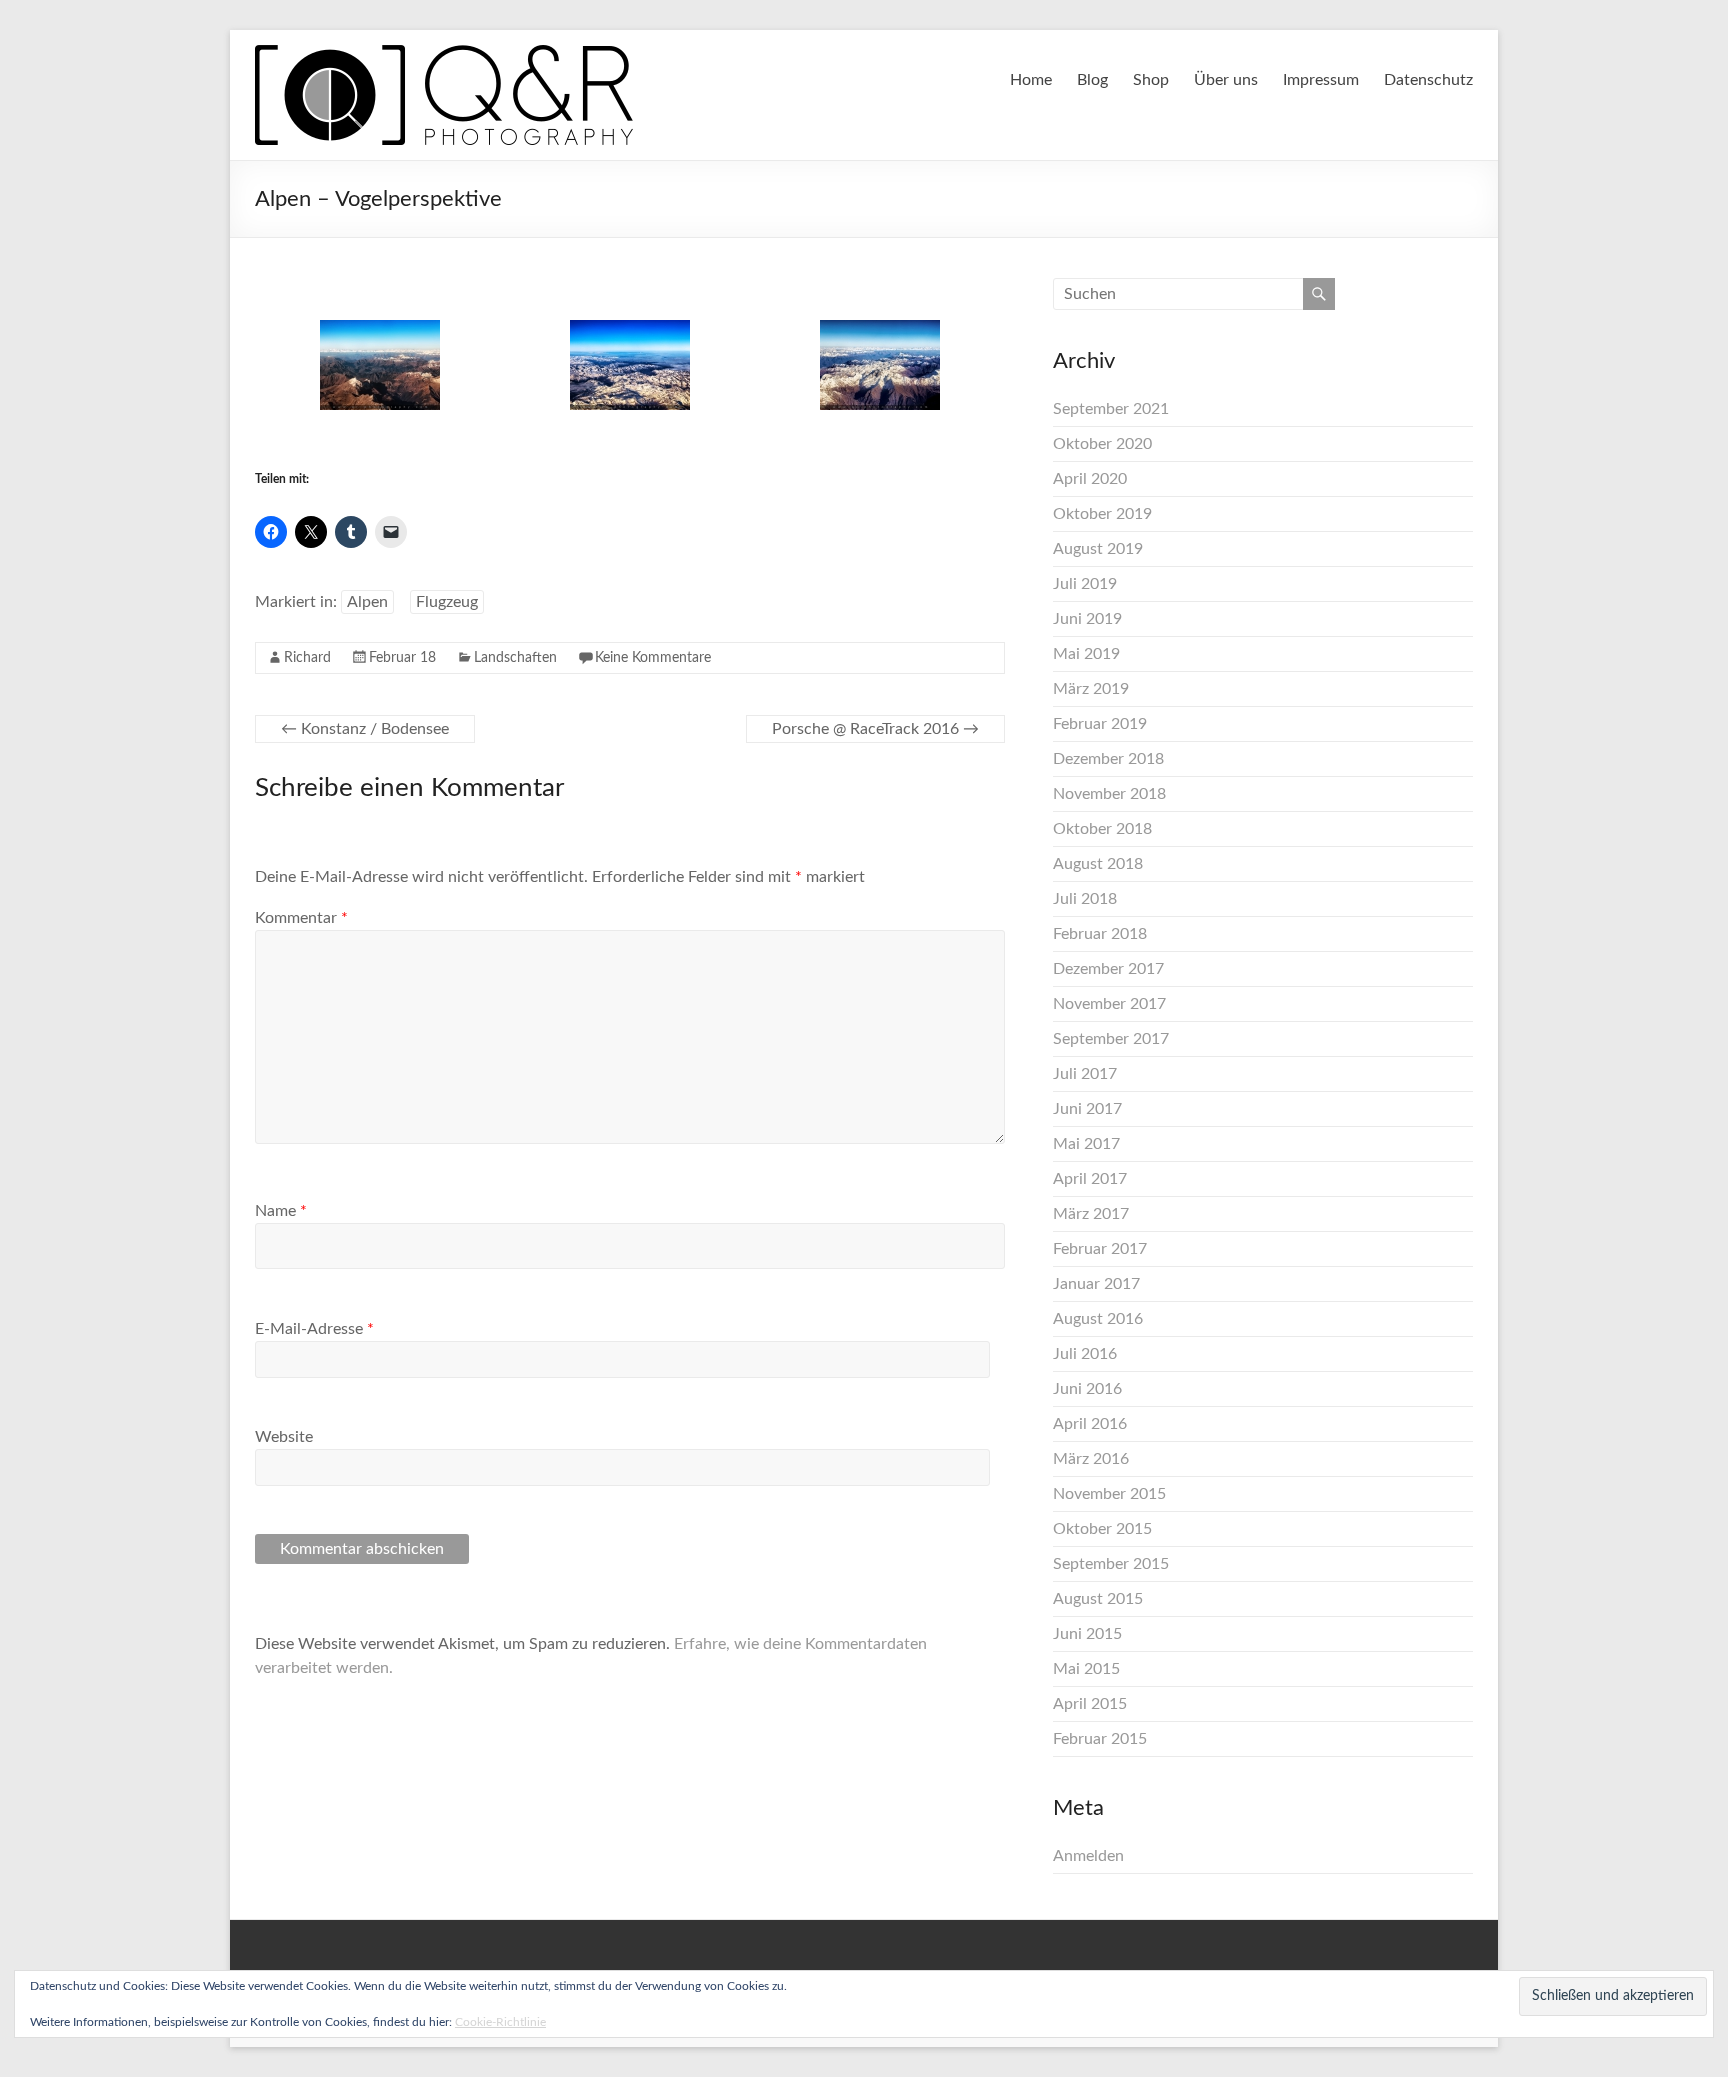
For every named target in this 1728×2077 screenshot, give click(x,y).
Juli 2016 (1085, 1354)
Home (1031, 80)
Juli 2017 (1085, 1074)
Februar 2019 (1100, 724)
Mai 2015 (1086, 1669)
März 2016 (1091, 1459)
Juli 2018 (1085, 899)
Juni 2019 (1087, 619)
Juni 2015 (1087, 1634)
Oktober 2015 (1102, 1529)
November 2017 (1109, 1004)
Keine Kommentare (653, 658)
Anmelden (1088, 1856)
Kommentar (301, 918)
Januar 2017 (1096, 1284)
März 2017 (1091, 1214)
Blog (1092, 80)
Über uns (1226, 80)
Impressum (1321, 80)
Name (281, 1211)
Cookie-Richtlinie (500, 2022)
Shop (1151, 80)
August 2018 (1098, 864)
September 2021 (1111, 409)
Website (284, 1437)
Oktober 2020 (1102, 444)
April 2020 (1090, 479)
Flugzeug (447, 602)
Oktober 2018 (1102, 829)
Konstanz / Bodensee (365, 729)
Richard (307, 658)
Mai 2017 (1086, 1144)
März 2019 (1091, 689)
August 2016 (1098, 1319)
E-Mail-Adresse (314, 1329)
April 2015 (1090, 1704)
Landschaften (515, 658)
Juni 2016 (1087, 1389)
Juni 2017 (1087, 1109)
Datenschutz (1428, 80)
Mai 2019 (1086, 654)
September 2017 (1111, 1039)
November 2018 (1109, 794)
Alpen (367, 602)
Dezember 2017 (1108, 969)
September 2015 (1111, 1564)
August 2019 (1098, 549)
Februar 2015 (1100, 1739)
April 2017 (1090, 1179)
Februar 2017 (1100, 1249)
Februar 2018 (1100, 934)
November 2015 (1109, 1494)
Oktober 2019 (1102, 514)
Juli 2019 (1085, 584)
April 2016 (1090, 1424)
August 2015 (1098, 1599)
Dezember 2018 (1108, 759)
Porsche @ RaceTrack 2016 (875, 729)
